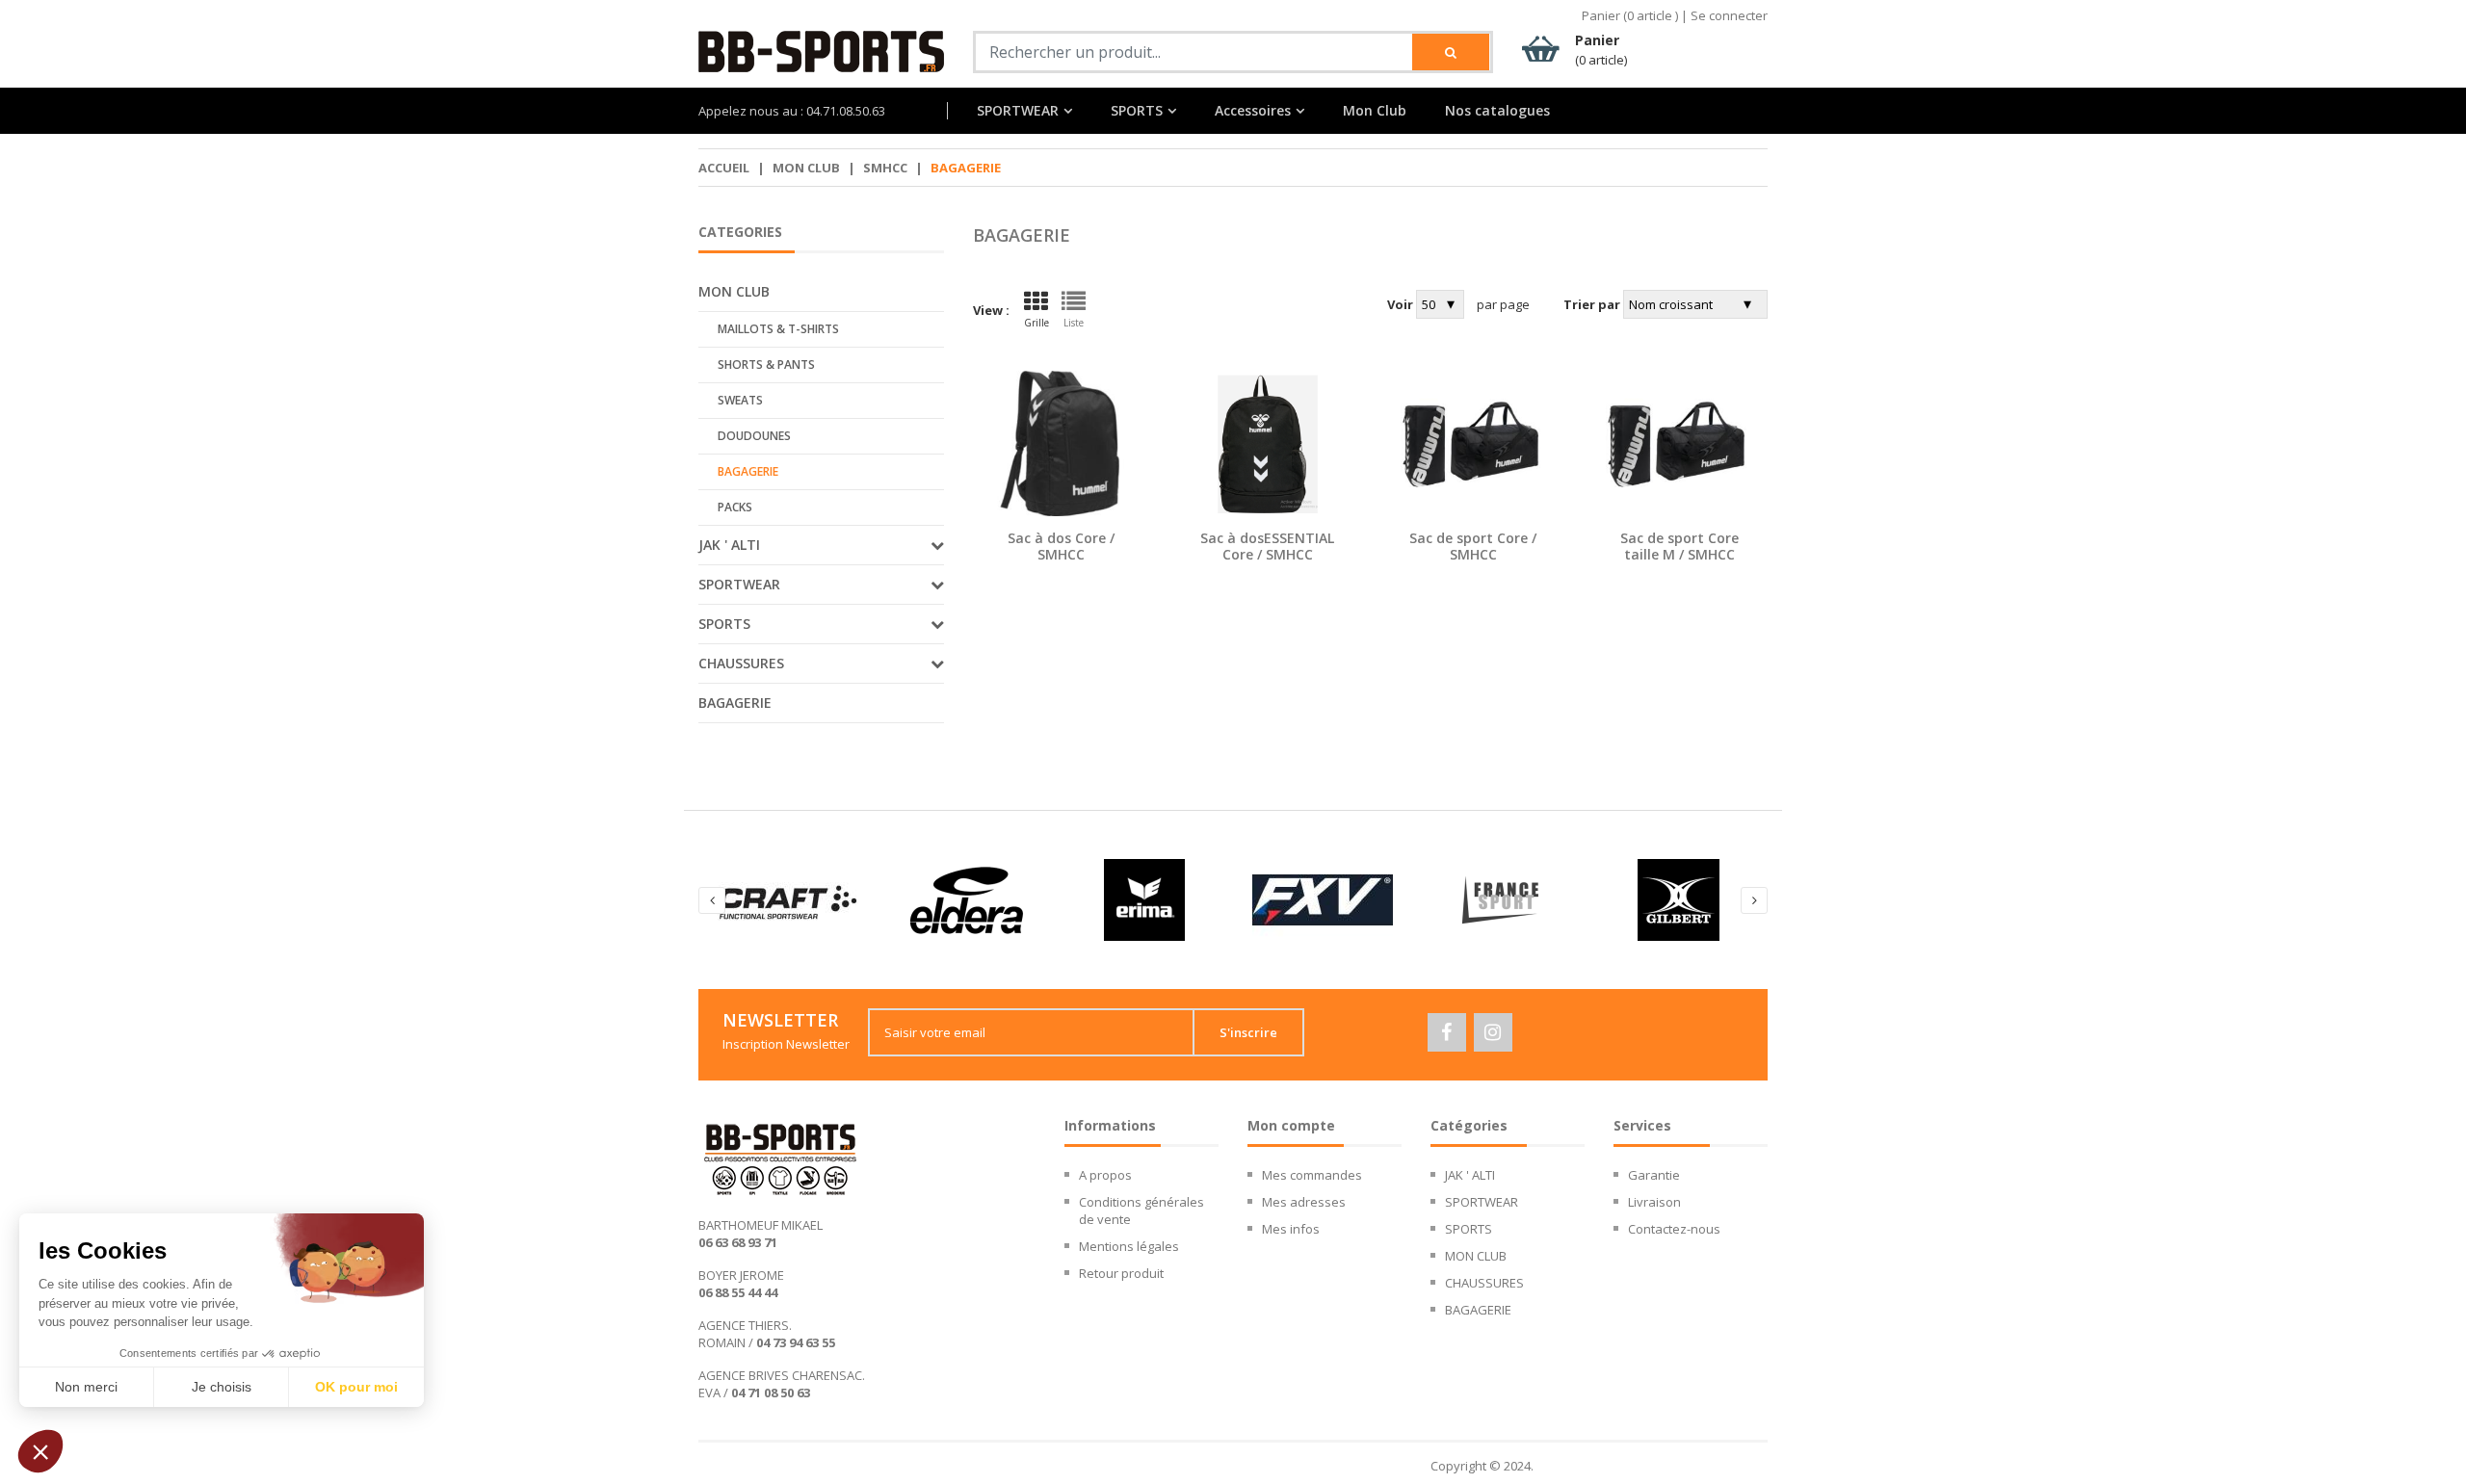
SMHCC (885, 168)
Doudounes (754, 436)
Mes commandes (1312, 1175)
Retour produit (1121, 1273)
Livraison (1654, 1202)
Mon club (734, 291)
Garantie (1654, 1175)
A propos (1105, 1175)
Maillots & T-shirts (778, 329)
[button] (40, 1451)
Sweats (740, 400)
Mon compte (1291, 1125)
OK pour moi (356, 1387)
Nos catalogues (1497, 111)
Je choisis (222, 1387)
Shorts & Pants (766, 364)
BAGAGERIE (735, 703)
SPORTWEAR (1018, 111)
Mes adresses (1304, 1202)
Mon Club (1375, 111)
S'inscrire (1248, 1032)
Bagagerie (748, 471)
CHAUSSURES (1484, 1283)
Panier (1601, 50)
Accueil (724, 168)
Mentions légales (1129, 1246)
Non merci (86, 1387)
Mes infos (1291, 1229)
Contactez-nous (1674, 1229)
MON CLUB (806, 168)
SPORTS (1137, 111)
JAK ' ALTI (1470, 1175)
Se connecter (1729, 15)
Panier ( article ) (1630, 15)
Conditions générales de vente (1141, 1211)
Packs (735, 507)
